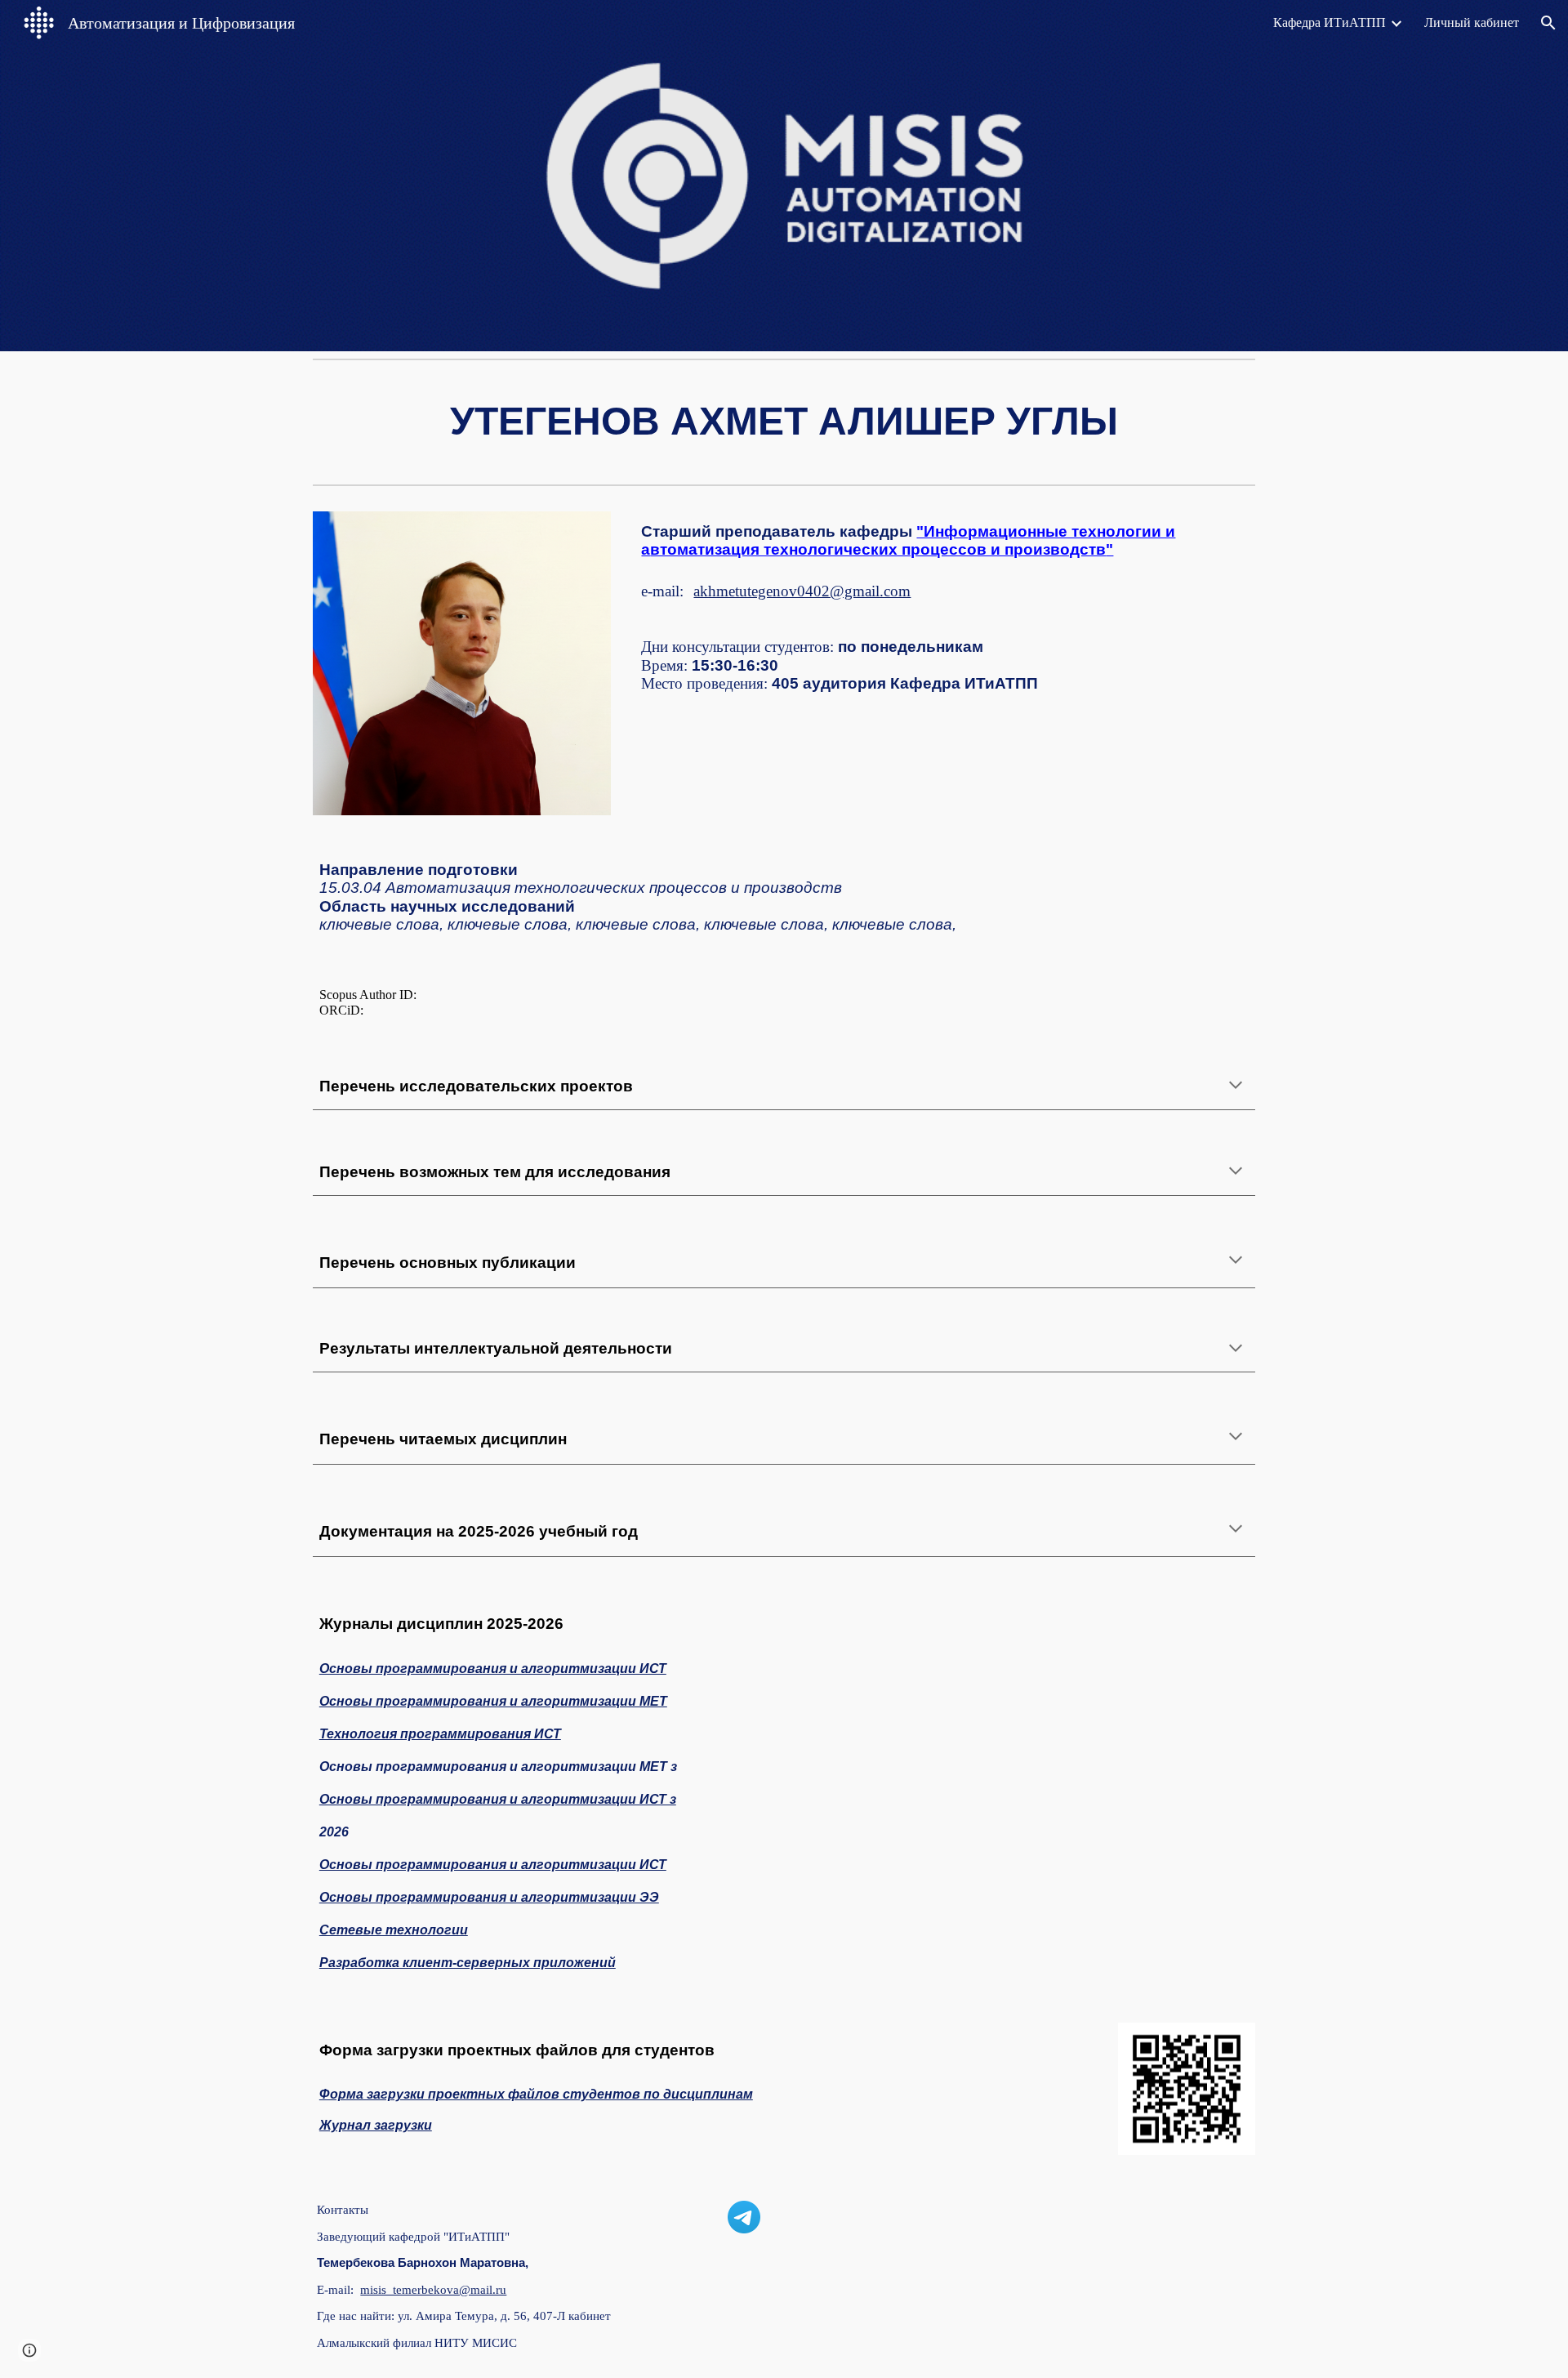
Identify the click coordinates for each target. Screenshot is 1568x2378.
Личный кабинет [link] (1472, 22)
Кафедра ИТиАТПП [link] (1330, 22)
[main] (784, 422)
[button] (1548, 23)
